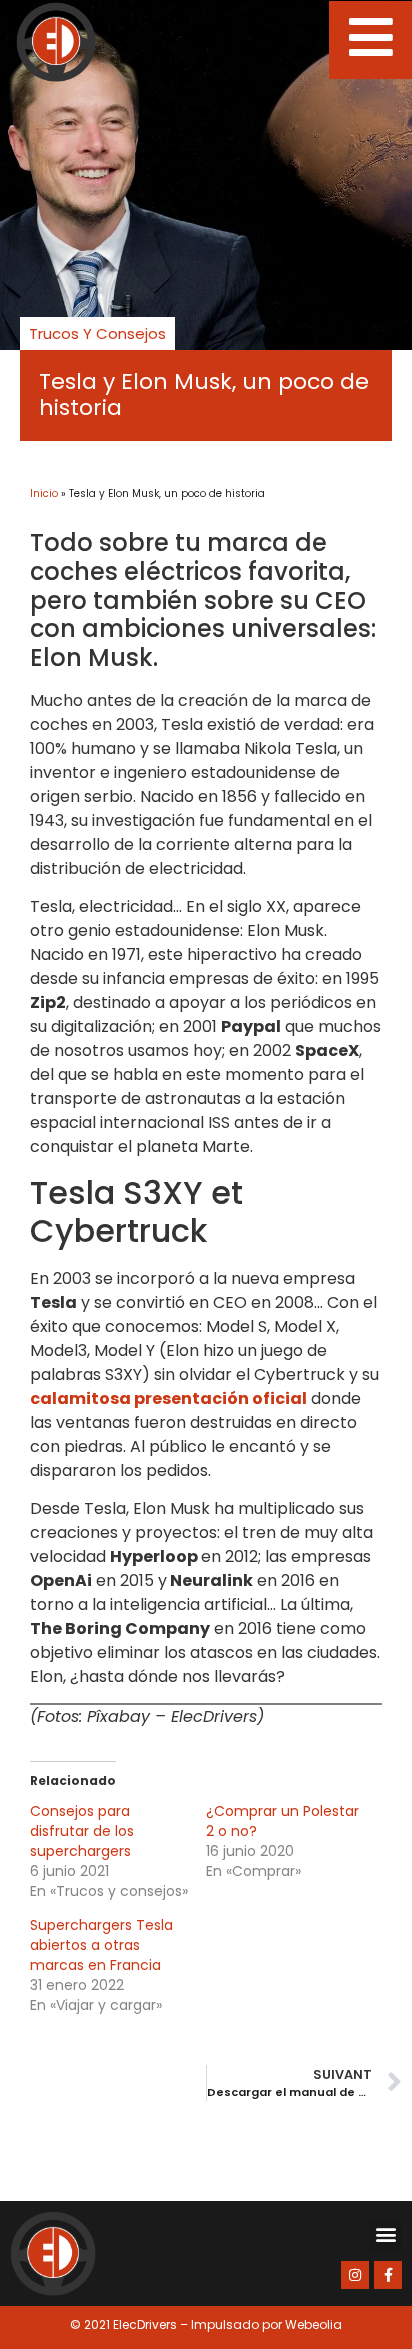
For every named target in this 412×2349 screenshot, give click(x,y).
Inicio (44, 493)
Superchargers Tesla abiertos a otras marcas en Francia (101, 1945)
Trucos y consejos (97, 333)
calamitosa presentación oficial (168, 1398)
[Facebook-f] (388, 2275)
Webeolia (313, 2324)
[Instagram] (355, 2275)
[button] (385, 2234)
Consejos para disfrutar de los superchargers (82, 1831)
